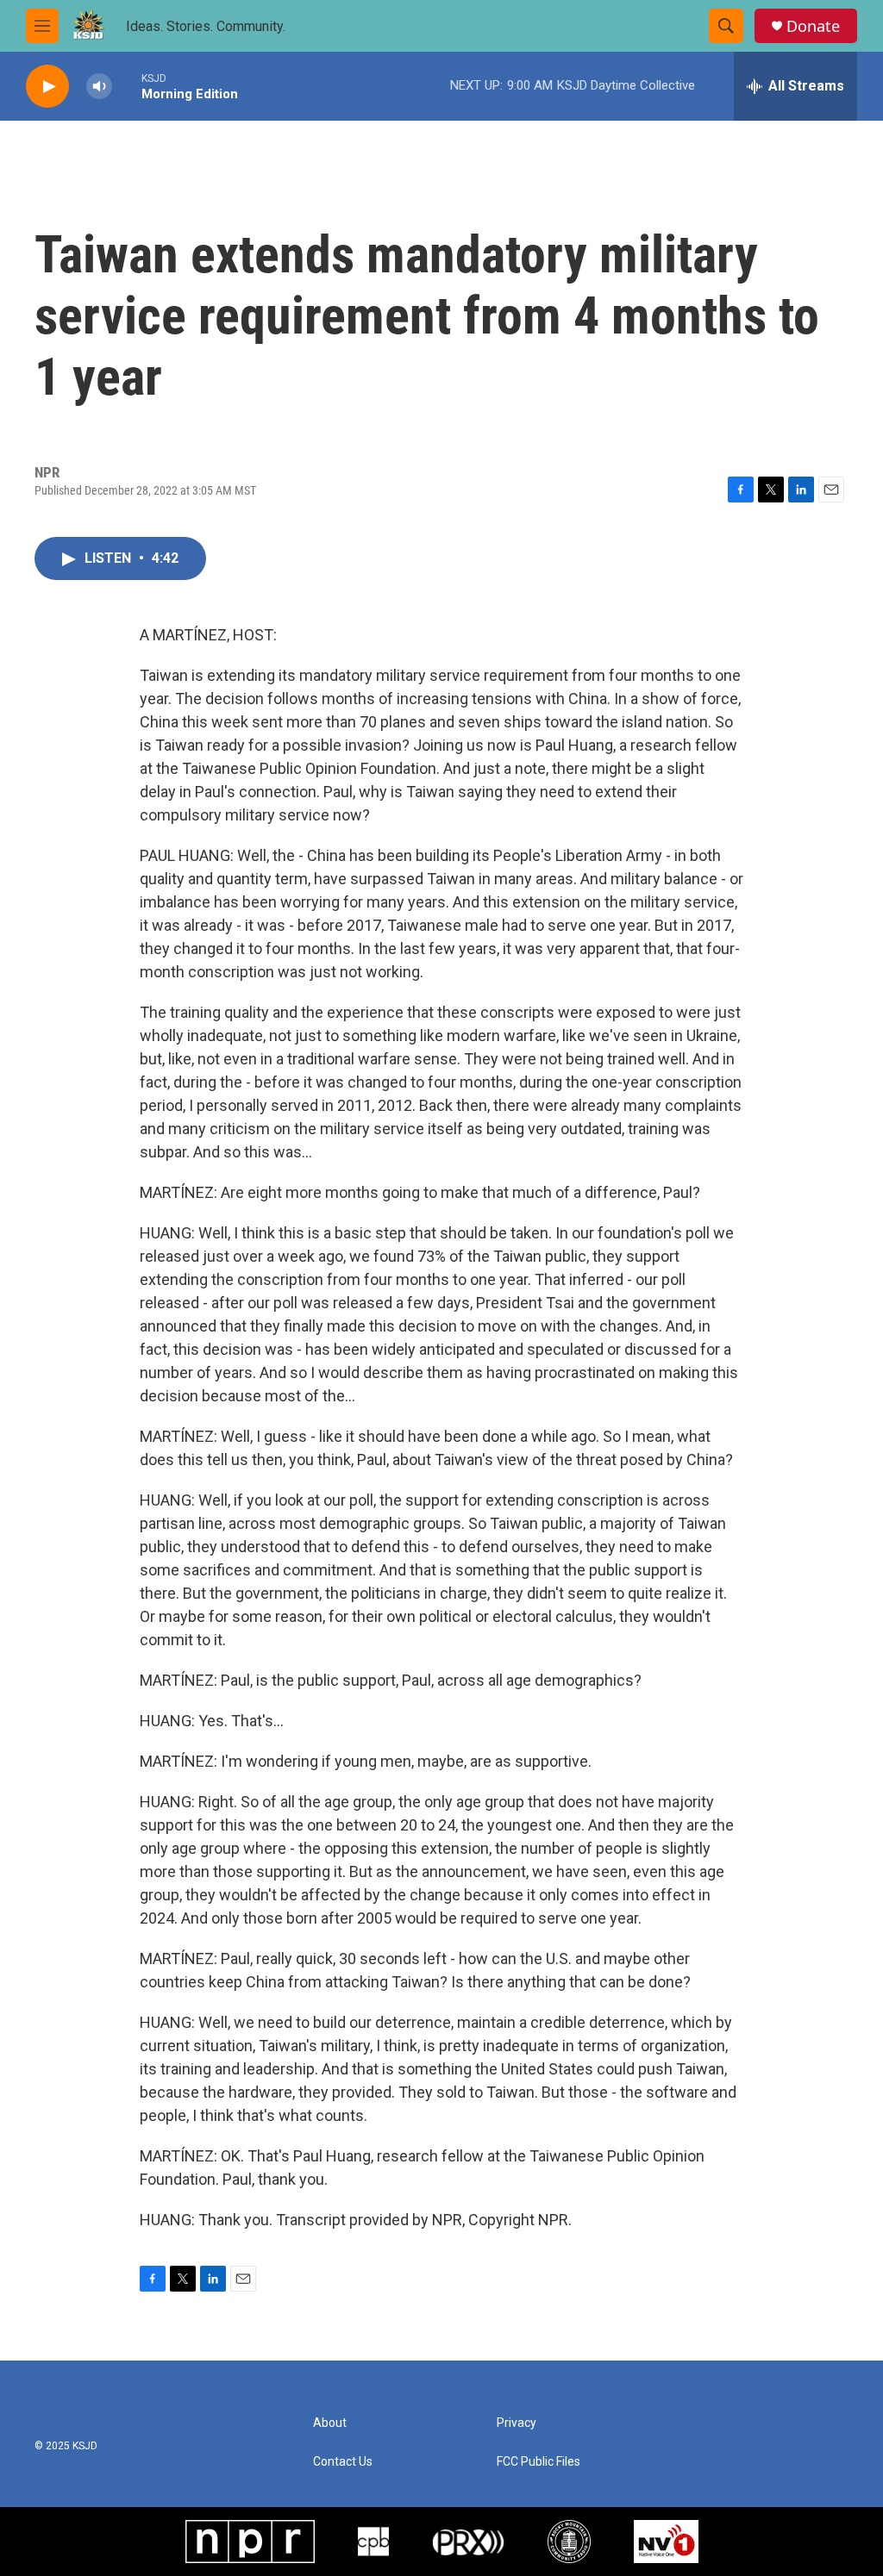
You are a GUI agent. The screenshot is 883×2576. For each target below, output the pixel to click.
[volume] (99, 87)
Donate (813, 26)
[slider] (127, 86)
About (330, 2423)
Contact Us (343, 2462)
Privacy (517, 2423)
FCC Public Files (539, 2462)
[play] (47, 87)
